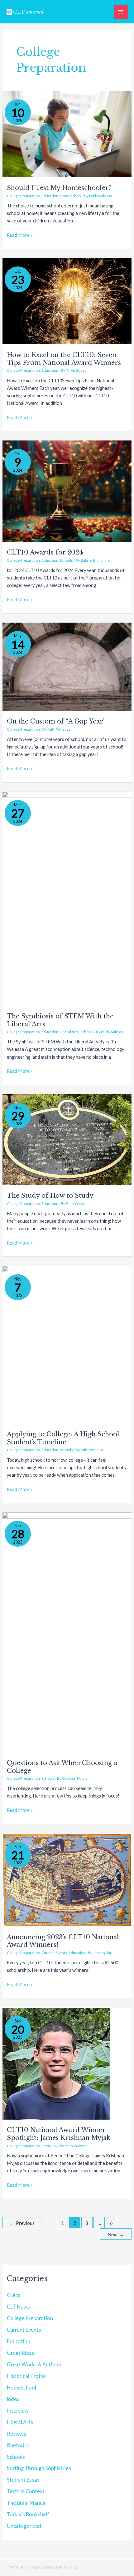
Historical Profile (26, 2376)
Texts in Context (26, 2491)
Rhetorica (18, 2445)
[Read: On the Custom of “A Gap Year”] (67, 666)
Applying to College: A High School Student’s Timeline (63, 1438)
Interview (49, 2146)
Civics (14, 2295)
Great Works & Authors (34, 2364)
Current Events (54, 1953)
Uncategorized (24, 2526)
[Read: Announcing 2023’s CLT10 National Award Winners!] (67, 1880)
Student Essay (23, 2480)
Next (116, 2234)
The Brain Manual (27, 2503)
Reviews (17, 2434)
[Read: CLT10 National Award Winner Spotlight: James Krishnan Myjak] (56, 2063)
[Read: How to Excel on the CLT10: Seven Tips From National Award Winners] (67, 301)
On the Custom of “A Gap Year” (56, 721)
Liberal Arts (69, 1032)
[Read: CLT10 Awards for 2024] (67, 491)
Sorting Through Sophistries (39, 2468)
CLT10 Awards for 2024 (45, 552)
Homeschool (71, 196)
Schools (66, 560)
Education (50, 196)
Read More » (20, 235)
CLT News (18, 2307)
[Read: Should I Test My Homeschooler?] (67, 134)
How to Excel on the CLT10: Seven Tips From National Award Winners (64, 359)
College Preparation (23, 196)
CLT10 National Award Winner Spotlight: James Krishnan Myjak (59, 2134)
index (13, 2399)
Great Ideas (21, 2353)
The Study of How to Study (50, 1196)
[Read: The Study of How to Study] (67, 1139)
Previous (22, 2223)
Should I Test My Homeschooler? (59, 188)
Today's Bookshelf (28, 2514)
